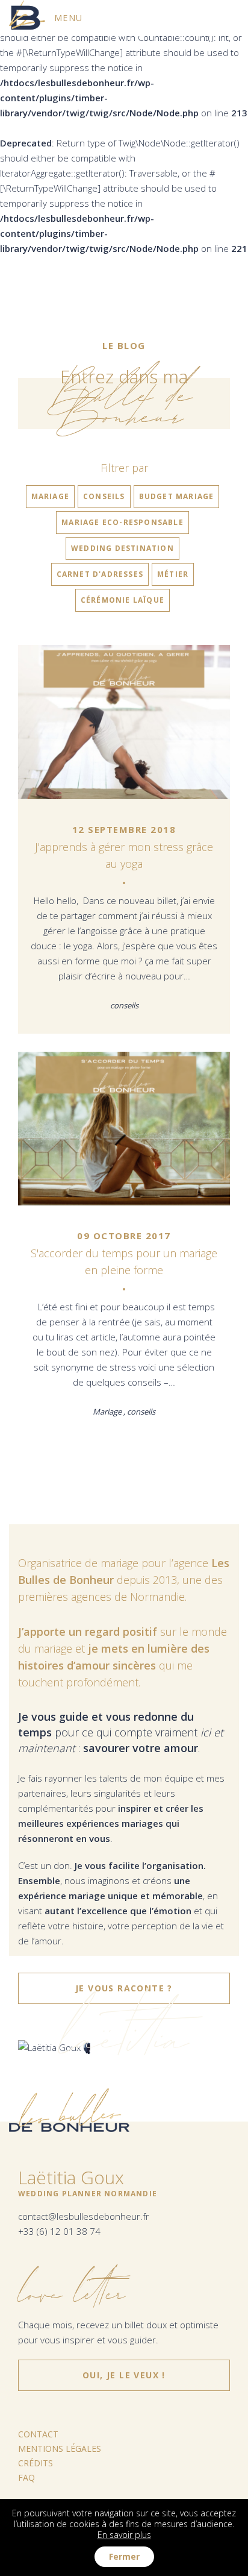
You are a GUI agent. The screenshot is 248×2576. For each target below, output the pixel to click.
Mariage (50, 496)
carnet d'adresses (100, 574)
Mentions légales (60, 2449)
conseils (104, 496)
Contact (38, 2434)
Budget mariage (177, 496)
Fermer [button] (124, 2556)
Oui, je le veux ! (124, 2370)
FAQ (26, 2477)
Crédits (36, 2463)
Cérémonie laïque (122, 600)
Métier (173, 574)
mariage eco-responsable (122, 522)
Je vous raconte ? (124, 1988)
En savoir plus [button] (124, 2535)
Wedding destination (122, 548)
